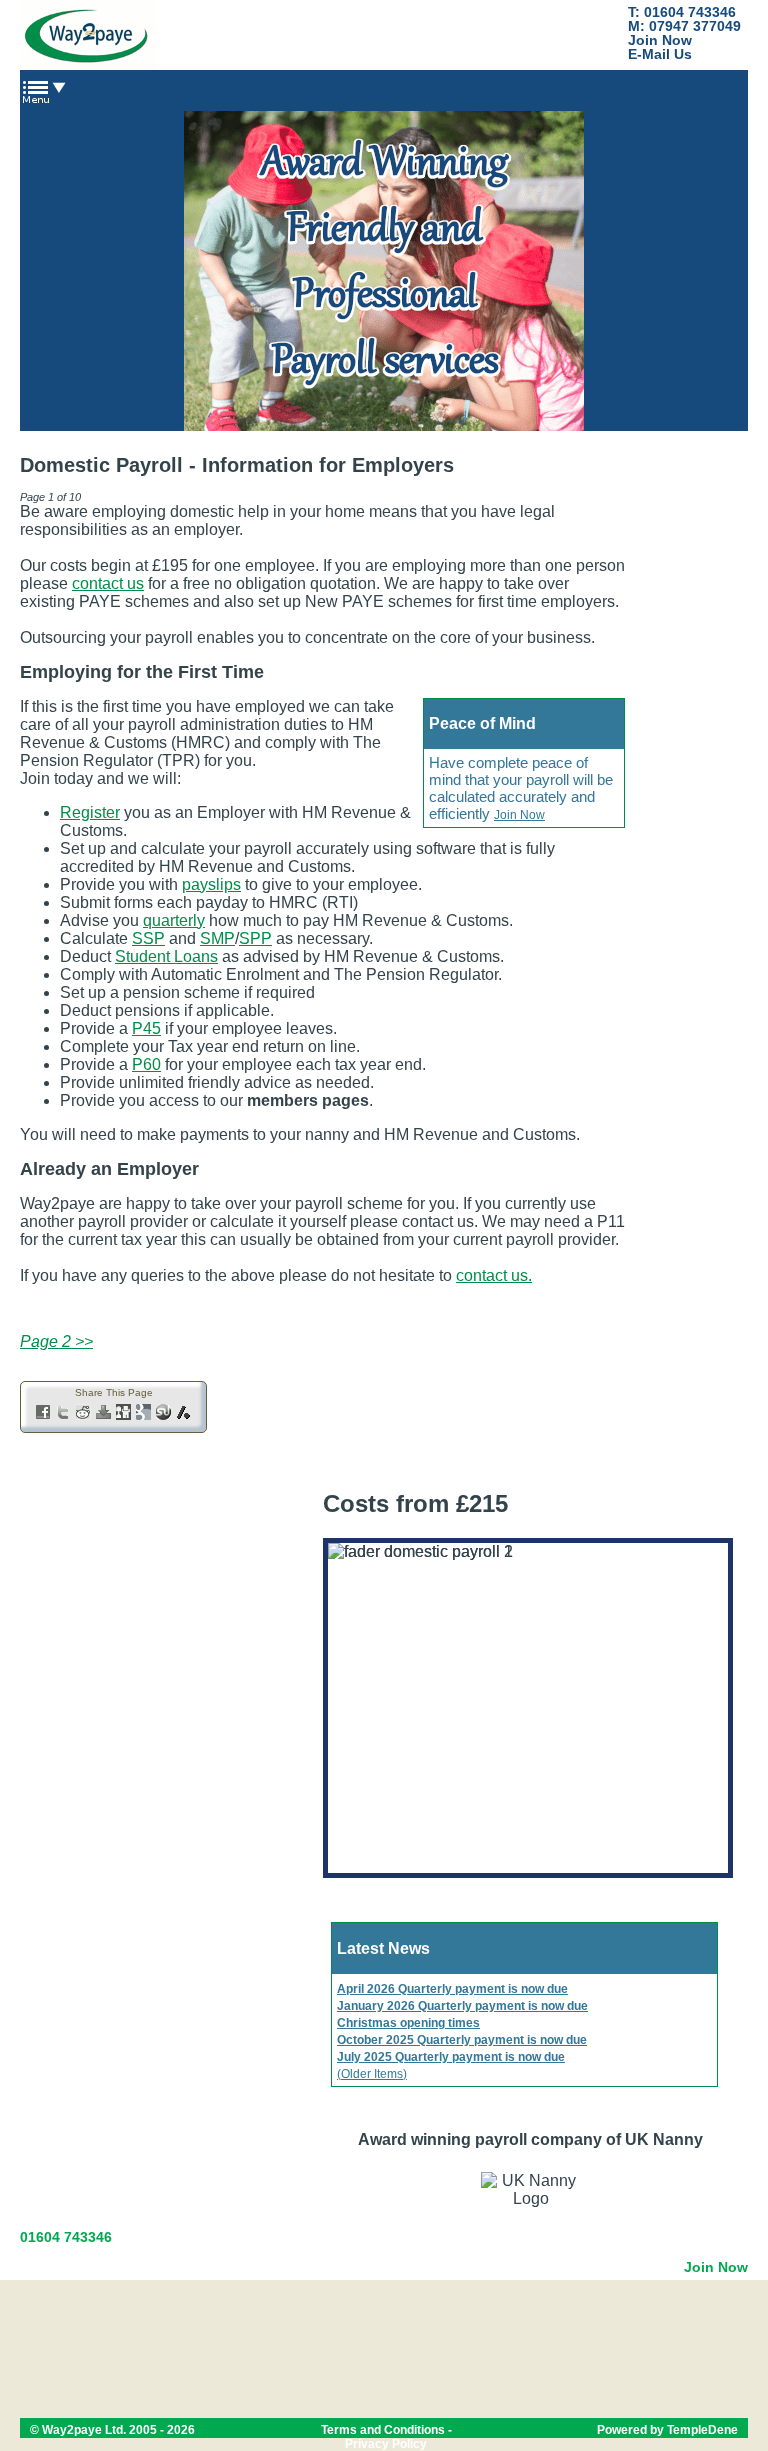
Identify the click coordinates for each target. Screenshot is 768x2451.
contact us (108, 583)
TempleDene (702, 2430)
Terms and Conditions (383, 2430)
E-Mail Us (660, 54)
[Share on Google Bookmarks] (144, 1414)
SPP (255, 938)
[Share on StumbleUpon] (164, 1414)
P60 (146, 1064)
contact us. (494, 1275)
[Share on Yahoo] (104, 1414)
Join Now (660, 40)
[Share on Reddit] (84, 1414)
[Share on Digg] (124, 1414)
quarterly (174, 920)
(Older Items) (372, 2074)
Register (90, 812)
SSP (148, 938)
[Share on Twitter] (64, 1414)
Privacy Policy (386, 2444)
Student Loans (166, 956)
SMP (217, 938)
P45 (146, 1028)
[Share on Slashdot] (184, 1414)
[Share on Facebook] (44, 1414)
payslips (211, 884)
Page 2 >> (56, 1341)
